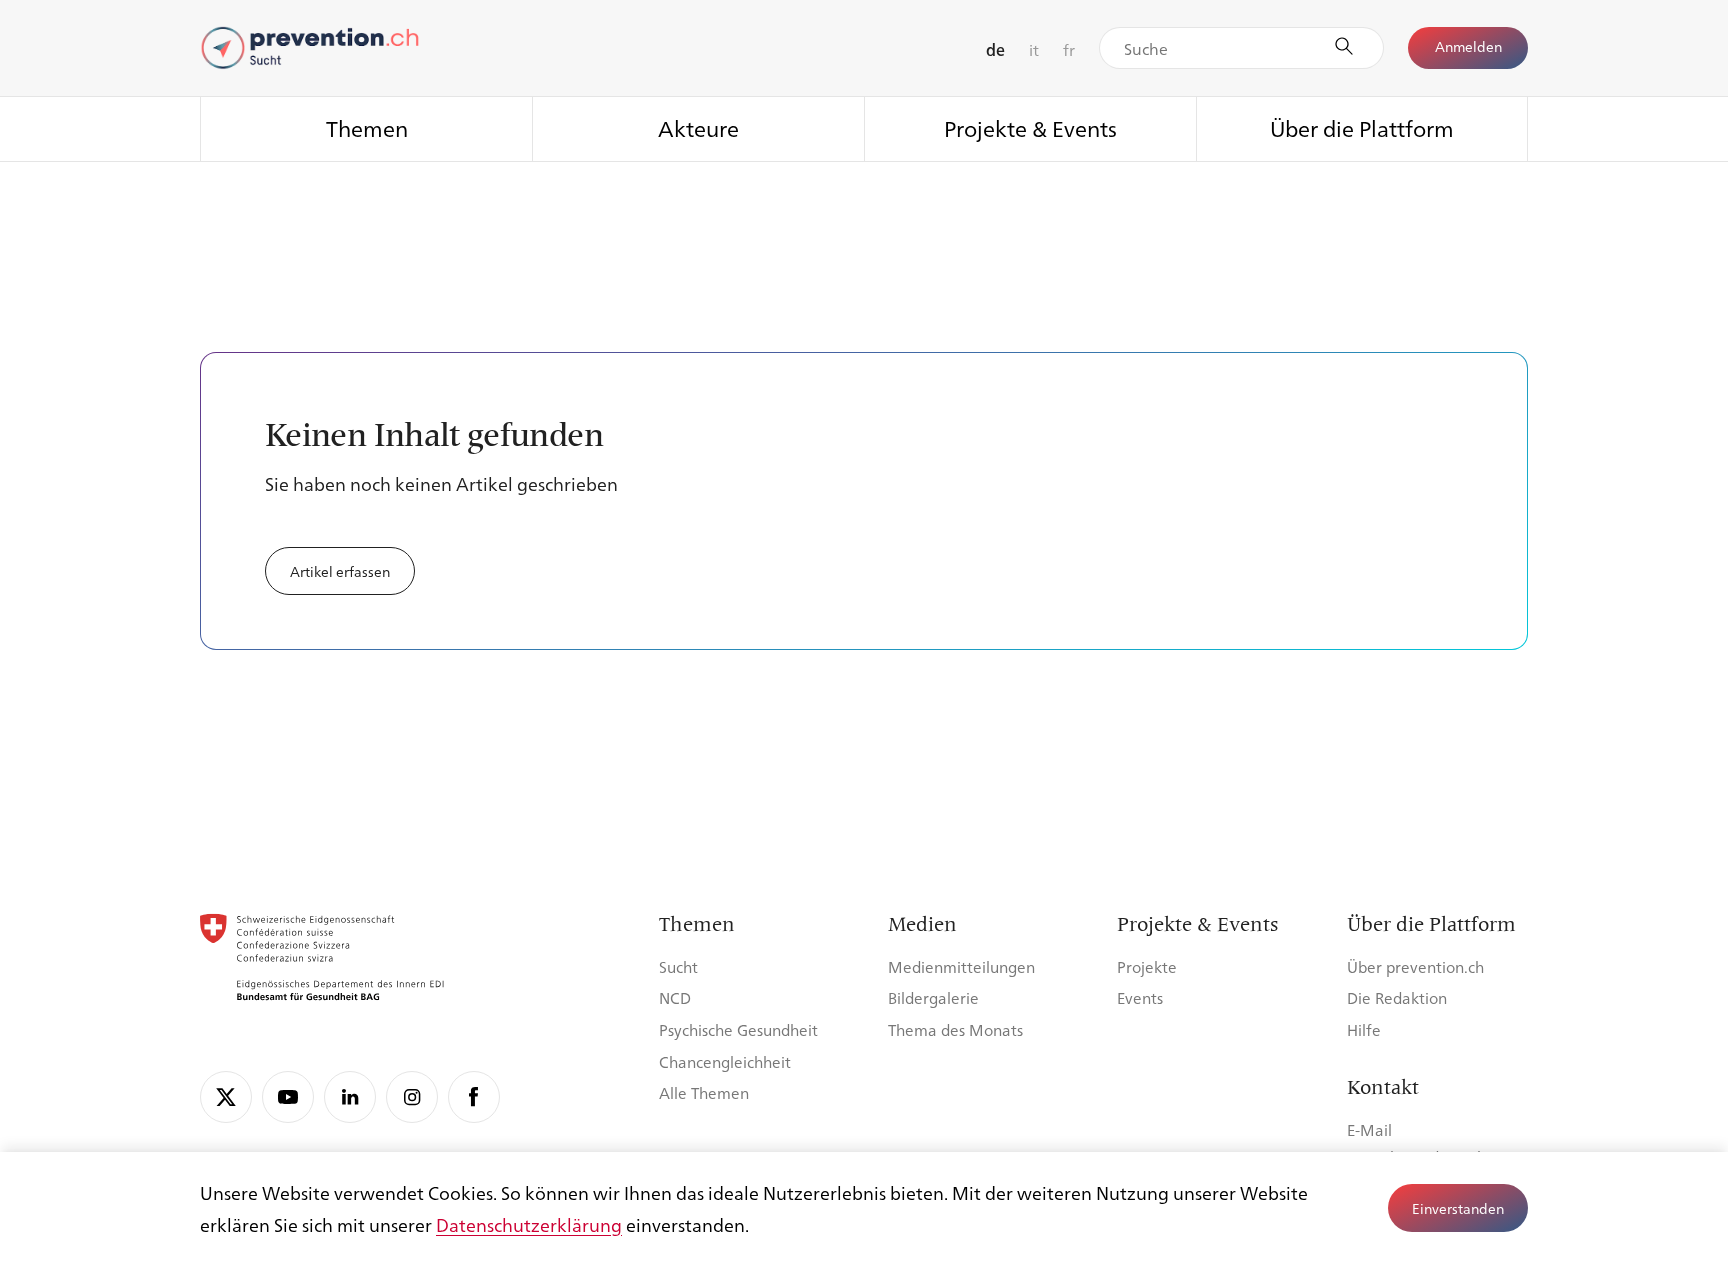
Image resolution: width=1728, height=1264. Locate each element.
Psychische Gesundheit (738, 1029)
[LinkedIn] (350, 1097)
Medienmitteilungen (961, 966)
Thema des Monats (955, 1029)
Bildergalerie (933, 997)
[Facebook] (474, 1097)
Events (1140, 997)
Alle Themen (704, 1092)
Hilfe (1364, 1029)
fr (1069, 49)
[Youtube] (288, 1097)
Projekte (1147, 966)
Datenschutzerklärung (529, 1224)
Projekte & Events (1030, 127)
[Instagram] (412, 1097)
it (1034, 49)
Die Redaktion (1397, 997)
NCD (675, 997)
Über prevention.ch (1415, 966)
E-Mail (1369, 1129)
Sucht (678, 966)
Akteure (698, 127)
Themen (367, 127)
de (995, 49)
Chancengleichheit (725, 1061)
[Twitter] (226, 1097)
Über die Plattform (1362, 127)
